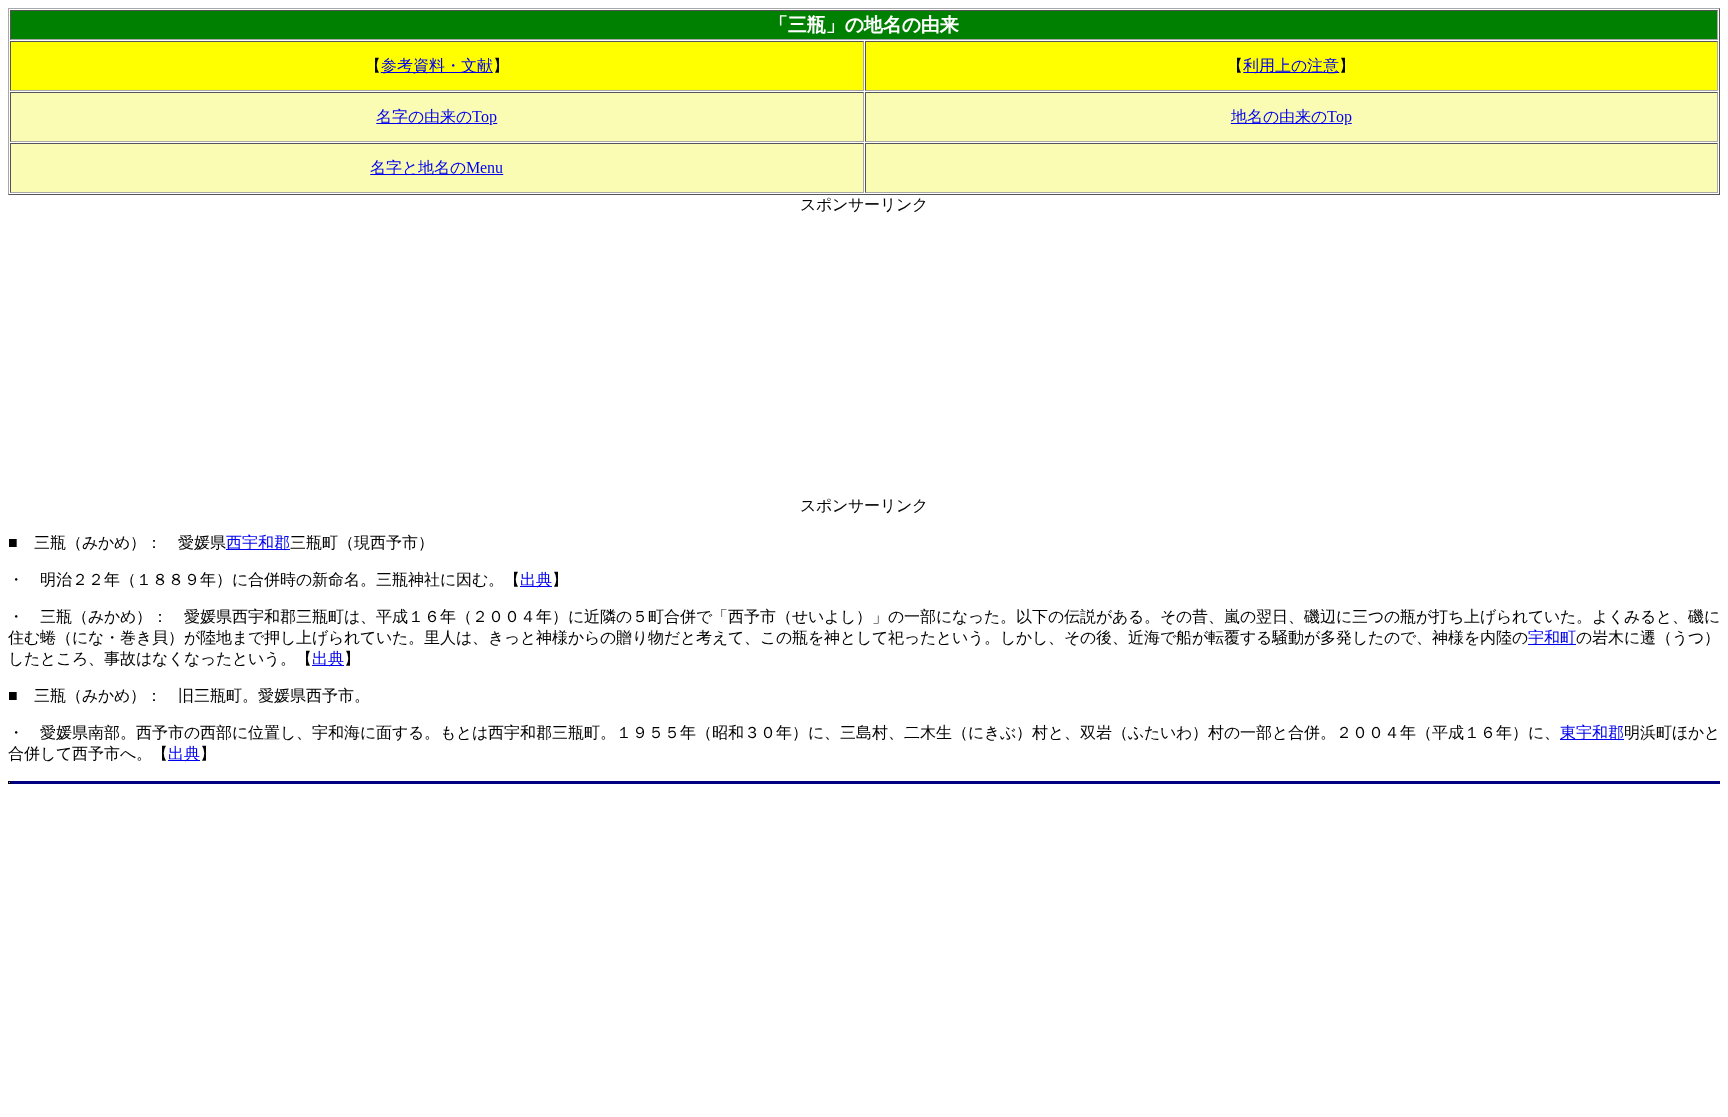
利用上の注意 (1291, 65)
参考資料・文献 (437, 65)
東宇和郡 (1592, 732)
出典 (536, 579)
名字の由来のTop (436, 116)
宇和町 (1552, 637)
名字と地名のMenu (436, 167)
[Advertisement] (864, 356)
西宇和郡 (258, 542)
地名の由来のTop (1291, 116)
